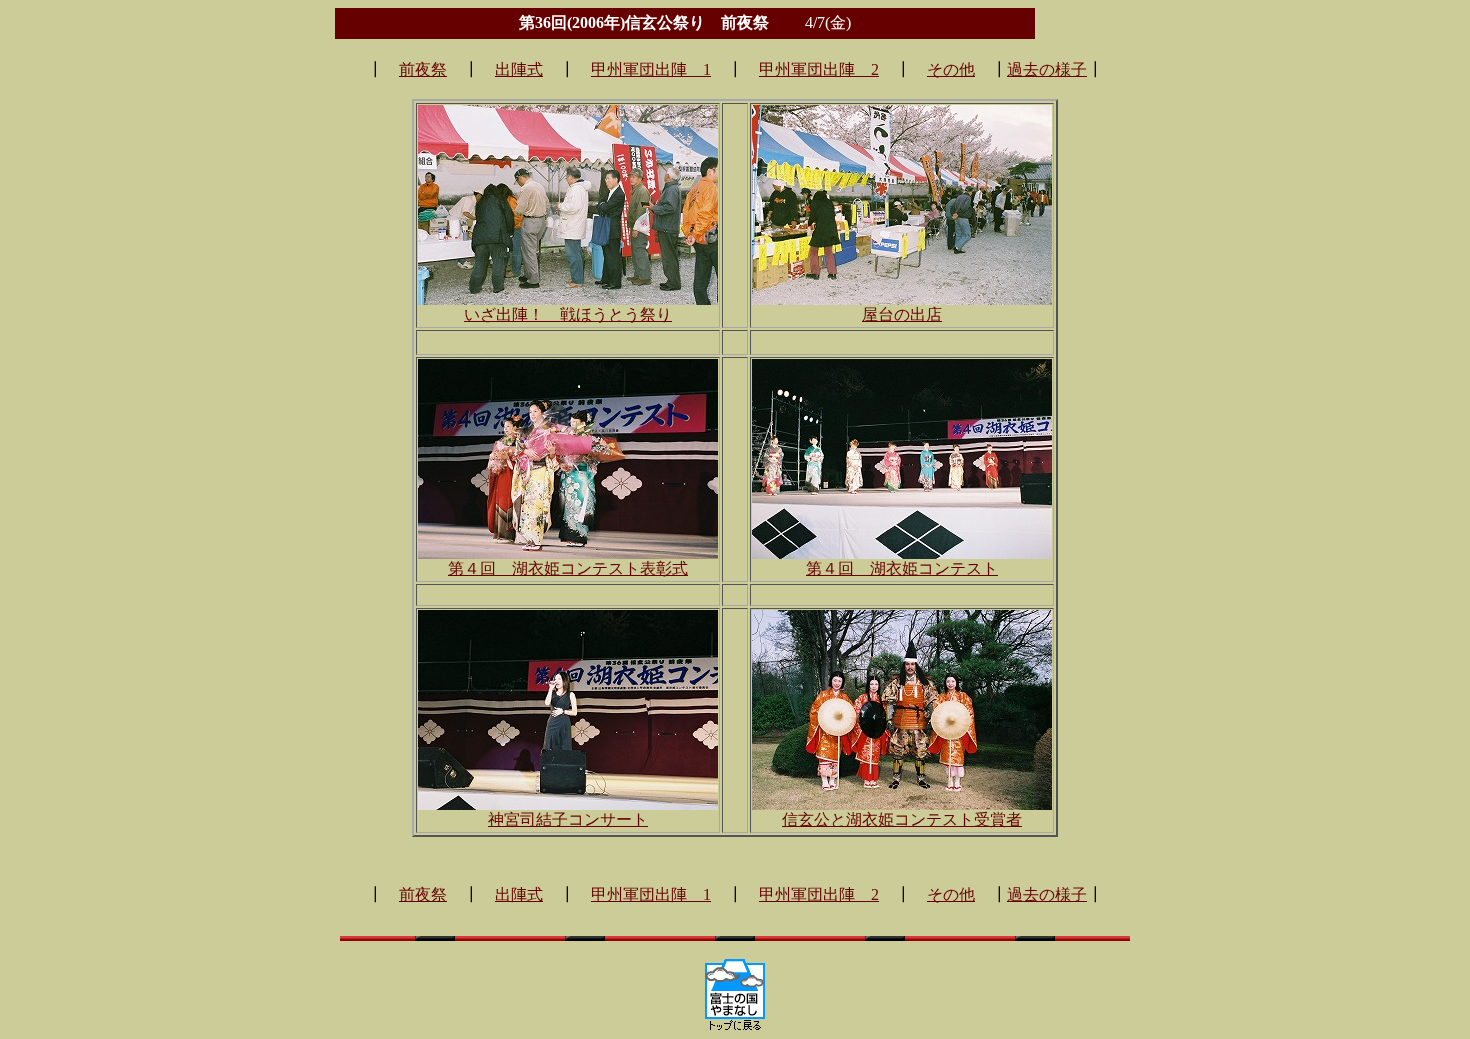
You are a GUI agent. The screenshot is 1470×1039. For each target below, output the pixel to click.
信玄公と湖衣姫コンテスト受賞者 (902, 819)
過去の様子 (1047, 69)
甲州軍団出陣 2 (819, 69)
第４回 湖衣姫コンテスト (902, 568)
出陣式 (519, 69)
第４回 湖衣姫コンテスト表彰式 (568, 568)
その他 (951, 69)
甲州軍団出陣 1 (651, 69)
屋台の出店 (902, 314)
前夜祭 (423, 69)
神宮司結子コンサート (568, 819)
